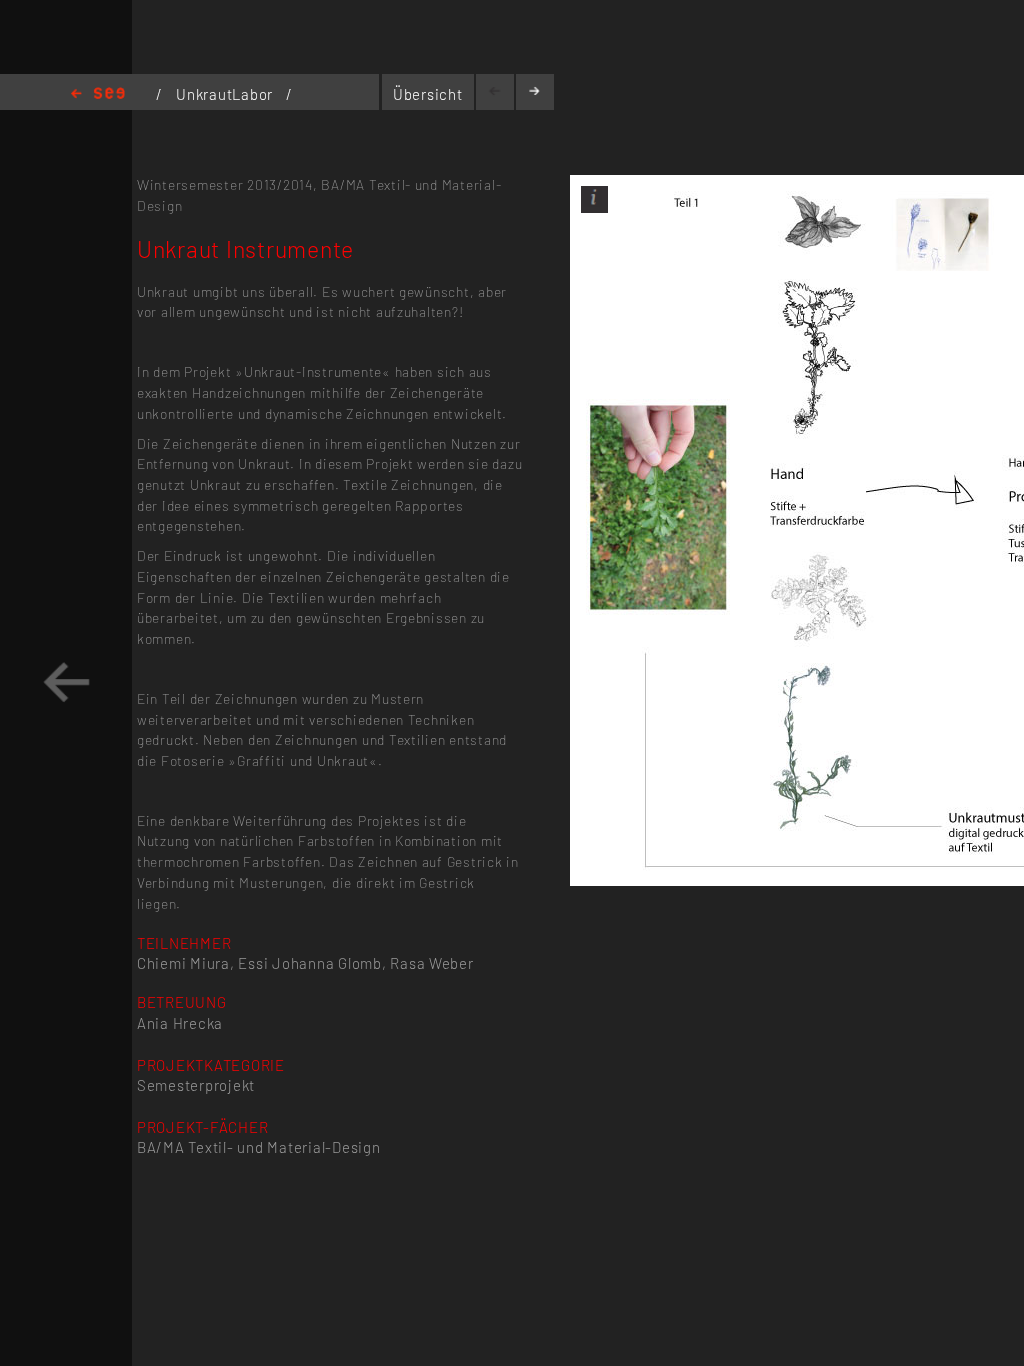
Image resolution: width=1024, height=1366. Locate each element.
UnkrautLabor (226, 94)
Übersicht (428, 94)
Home (98, 94)
